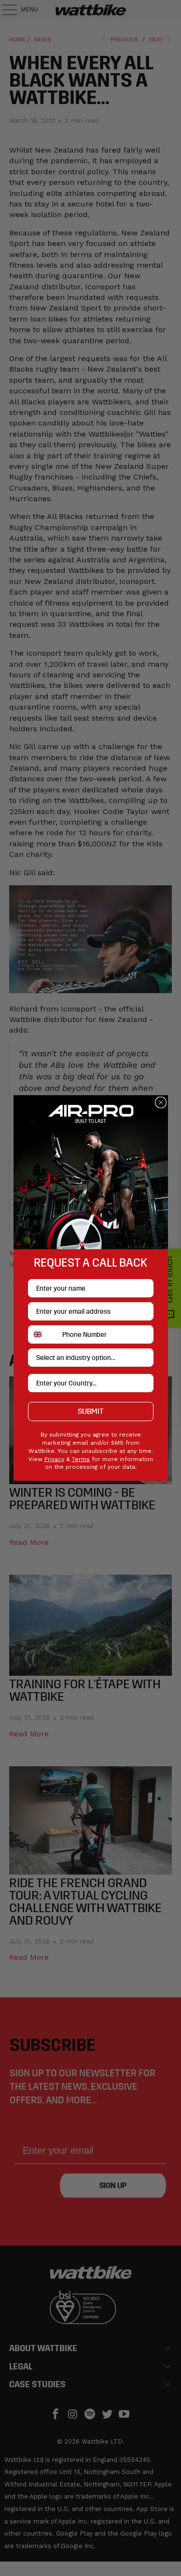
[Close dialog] (161, 1102)
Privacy (54, 1459)
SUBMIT (90, 1411)
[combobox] (43, 1334)
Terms (81, 1459)
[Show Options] (144, 1358)
